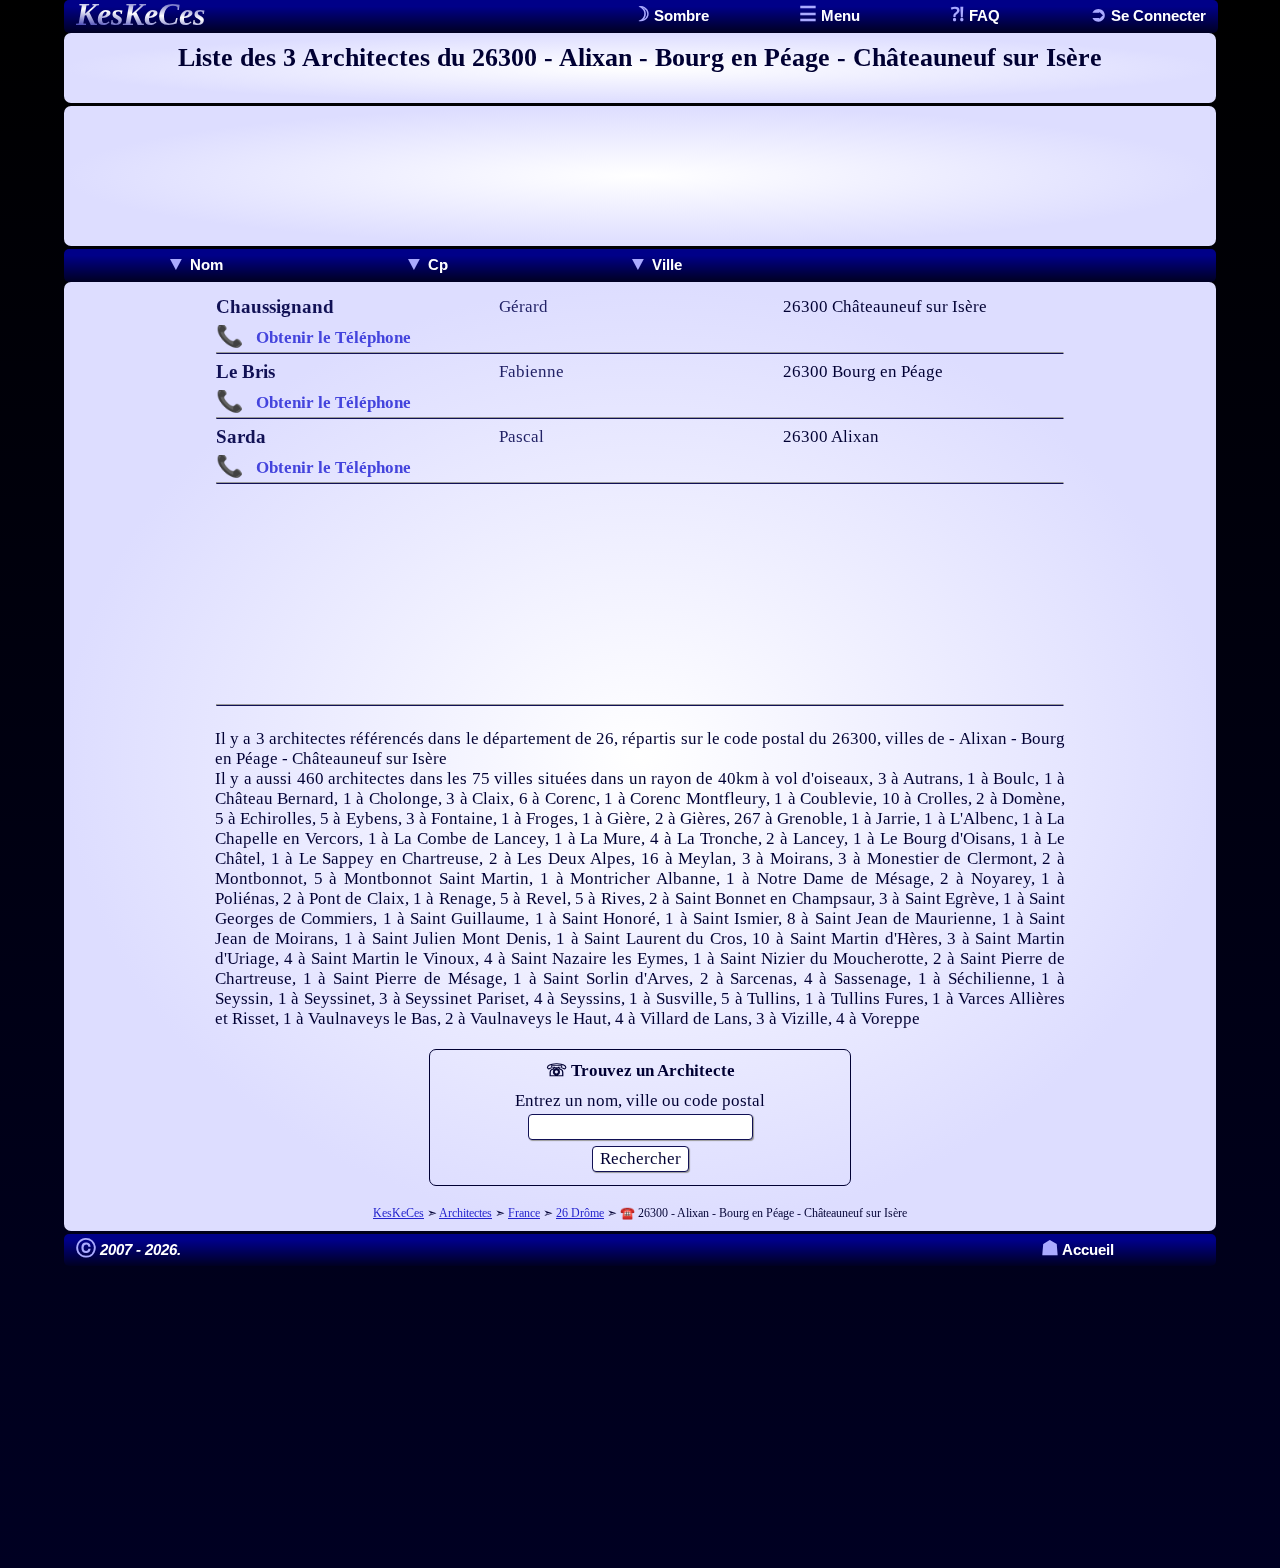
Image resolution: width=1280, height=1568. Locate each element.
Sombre (679, 15)
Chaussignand (275, 306)
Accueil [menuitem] (1077, 1249)
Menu (838, 15)
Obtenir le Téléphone (333, 337)
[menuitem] (194, 264)
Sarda (241, 436)
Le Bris (245, 371)
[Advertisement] (640, 176)
